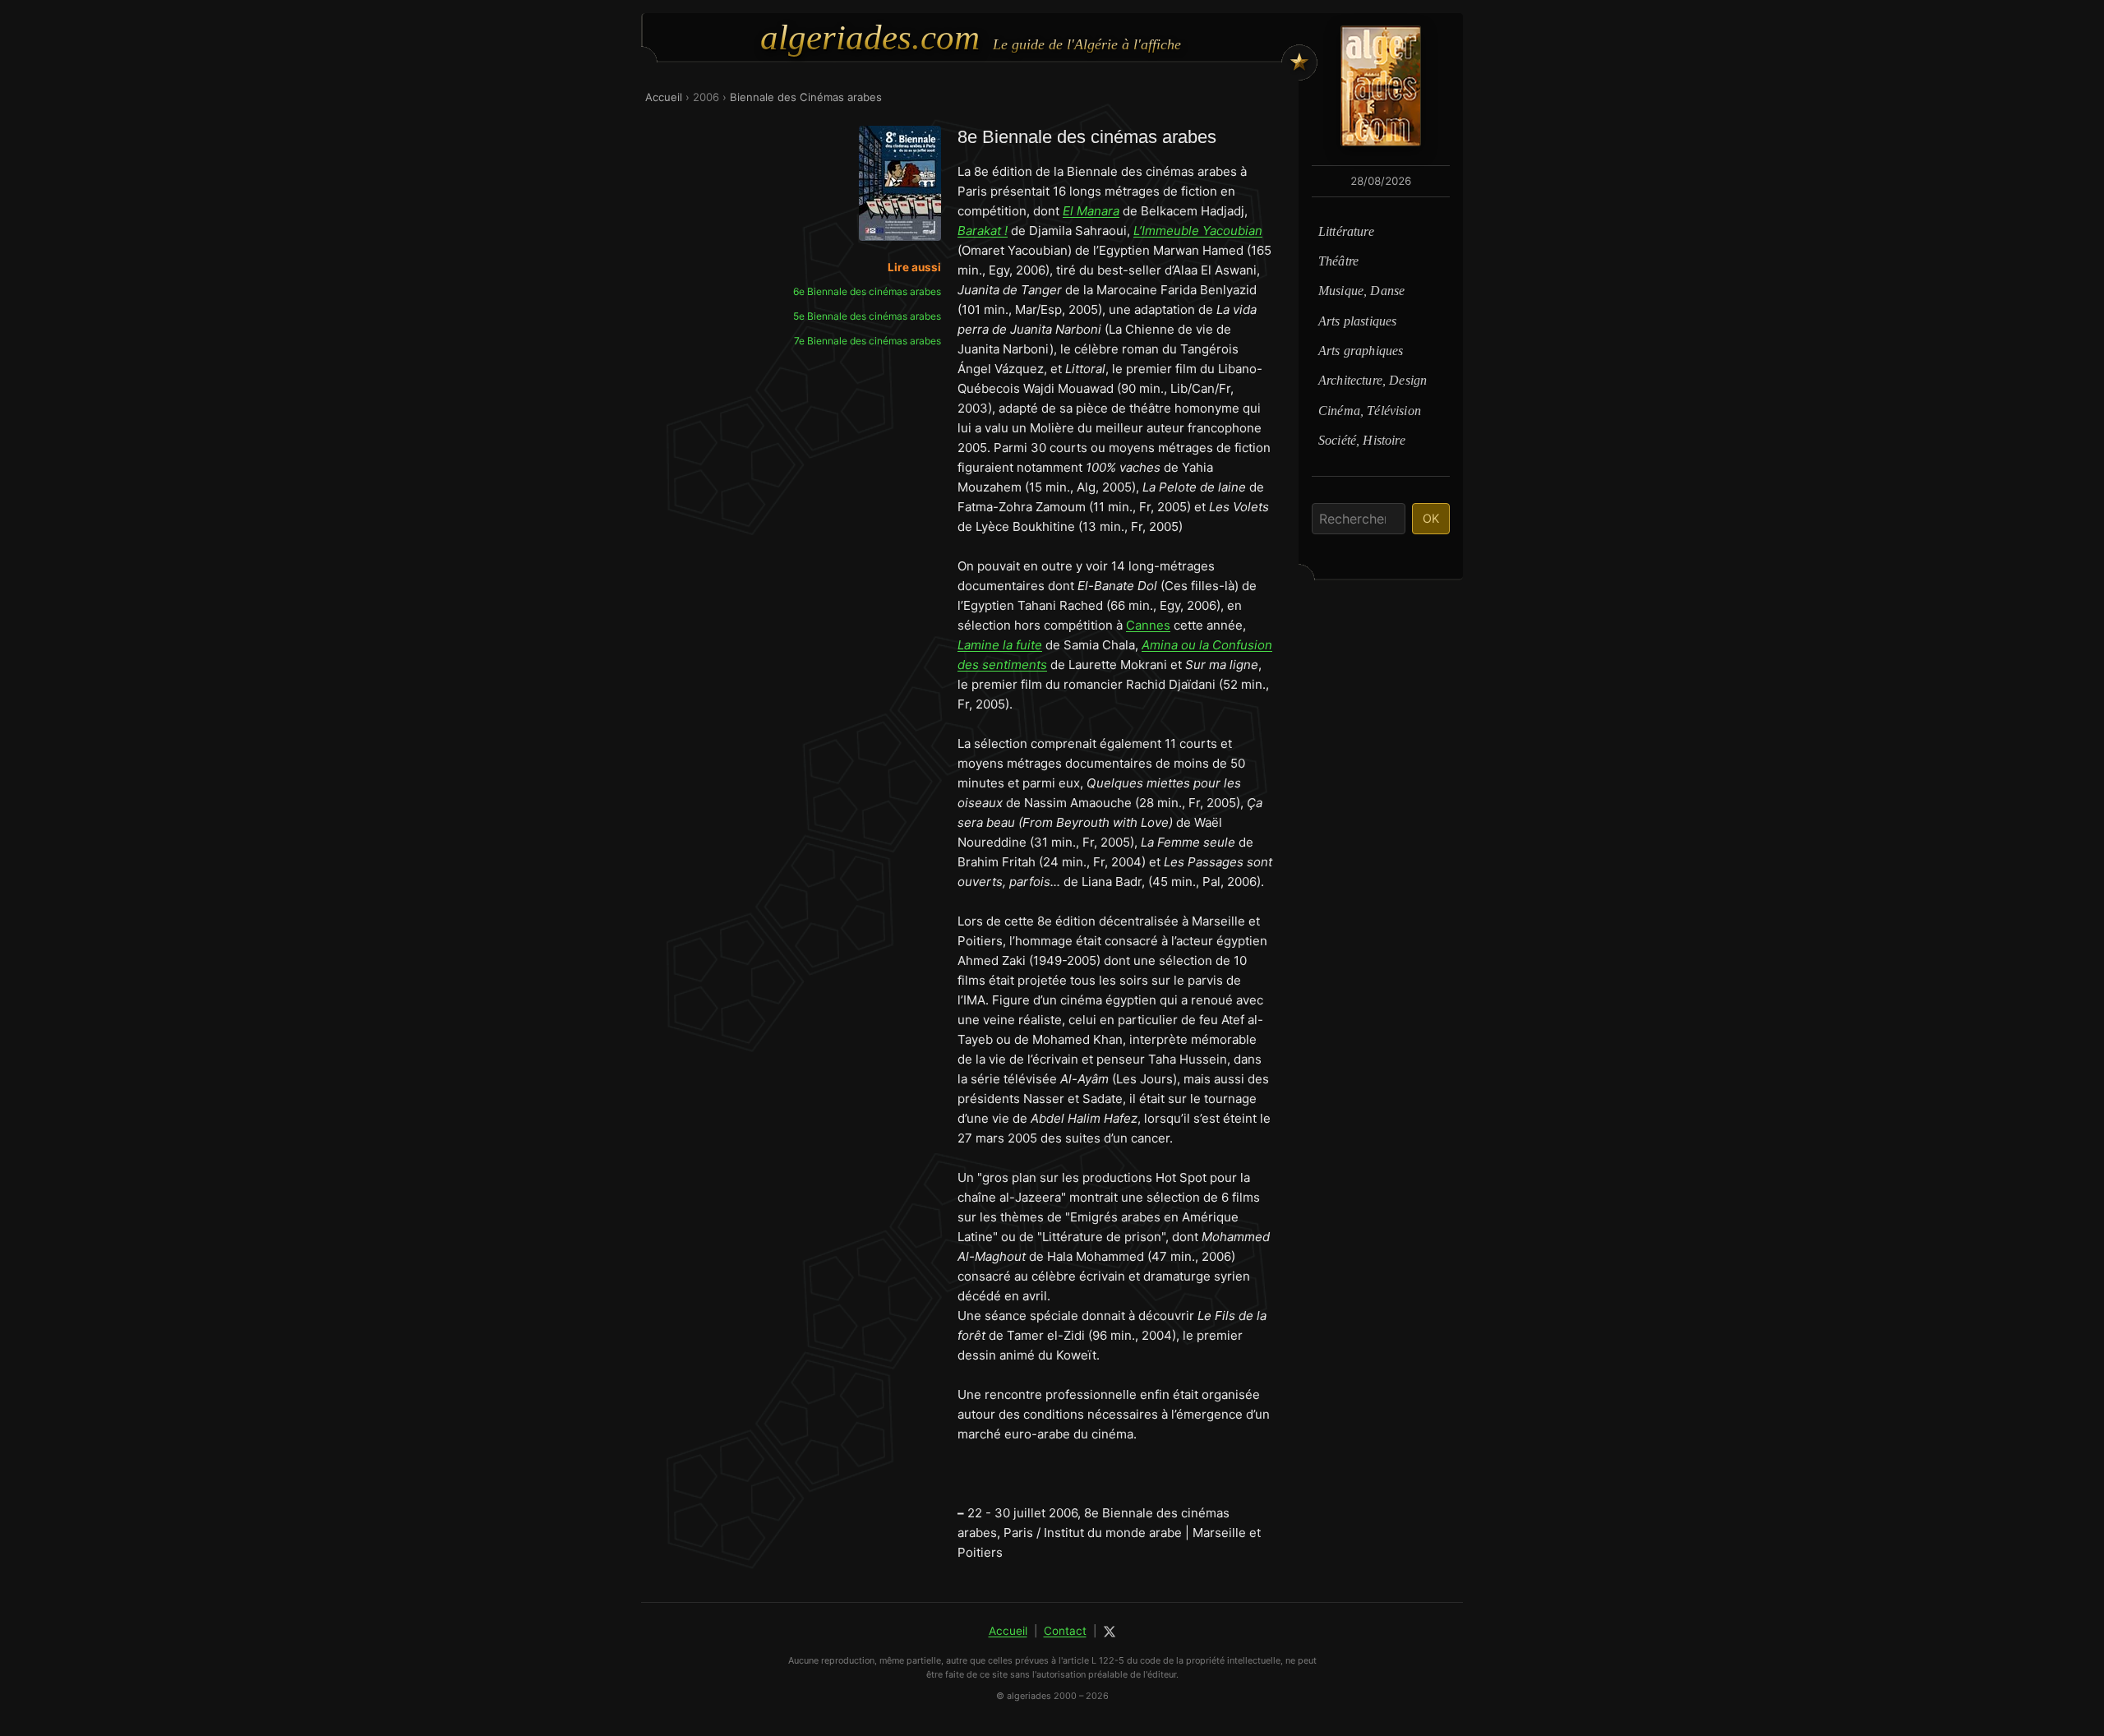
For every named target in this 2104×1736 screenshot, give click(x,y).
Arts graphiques (1361, 351)
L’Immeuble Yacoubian (1198, 231)
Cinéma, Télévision (1370, 411)
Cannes (1148, 625)
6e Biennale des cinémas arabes (867, 291)
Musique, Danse (1361, 291)
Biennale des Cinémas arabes (806, 97)
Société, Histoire (1362, 440)
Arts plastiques (1357, 321)
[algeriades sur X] (1110, 1632)
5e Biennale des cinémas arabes (867, 316)
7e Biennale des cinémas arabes (867, 341)
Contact (1065, 1631)
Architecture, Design (1373, 380)
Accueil (664, 97)
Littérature (1346, 231)
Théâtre (1338, 261)
